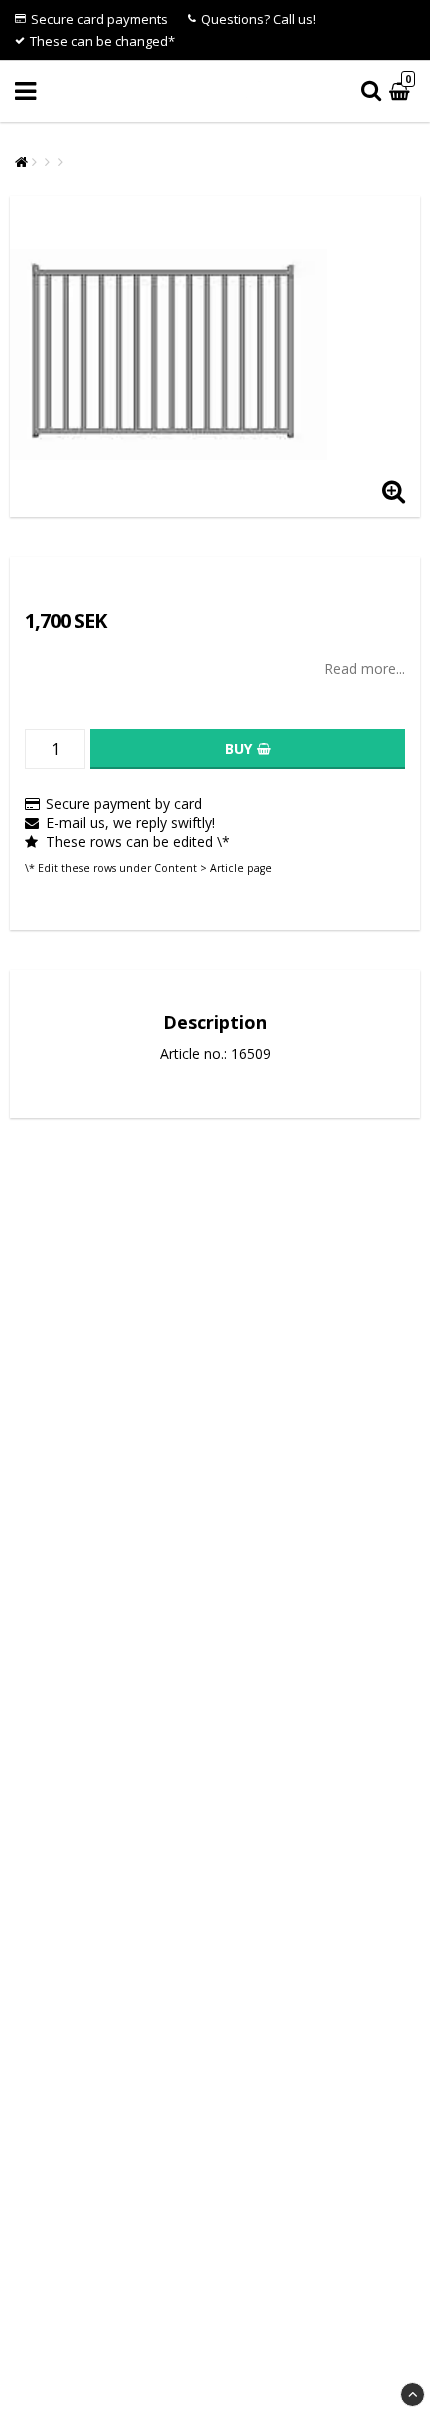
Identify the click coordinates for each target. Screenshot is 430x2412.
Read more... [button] (364, 668)
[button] (402, 91)
